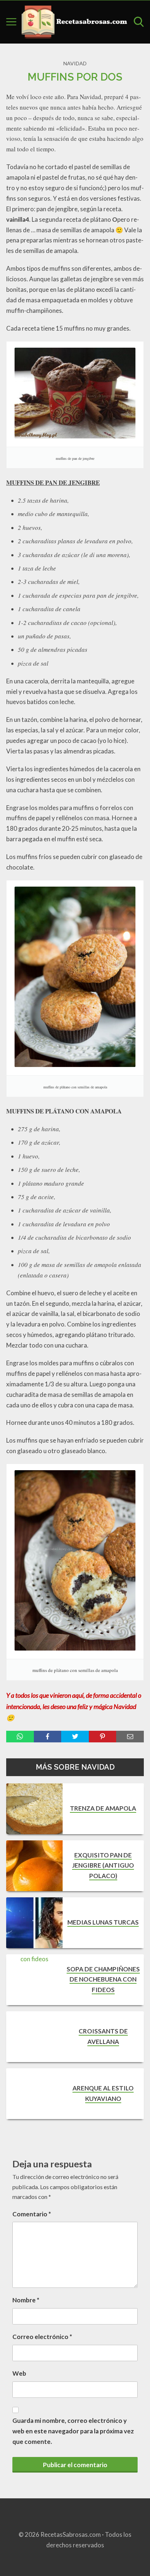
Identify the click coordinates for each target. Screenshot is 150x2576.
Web (19, 2373)
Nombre (26, 2300)
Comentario (32, 2214)
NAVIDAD (75, 63)
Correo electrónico (42, 2337)
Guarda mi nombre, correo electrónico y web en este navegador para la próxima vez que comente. (73, 2431)
